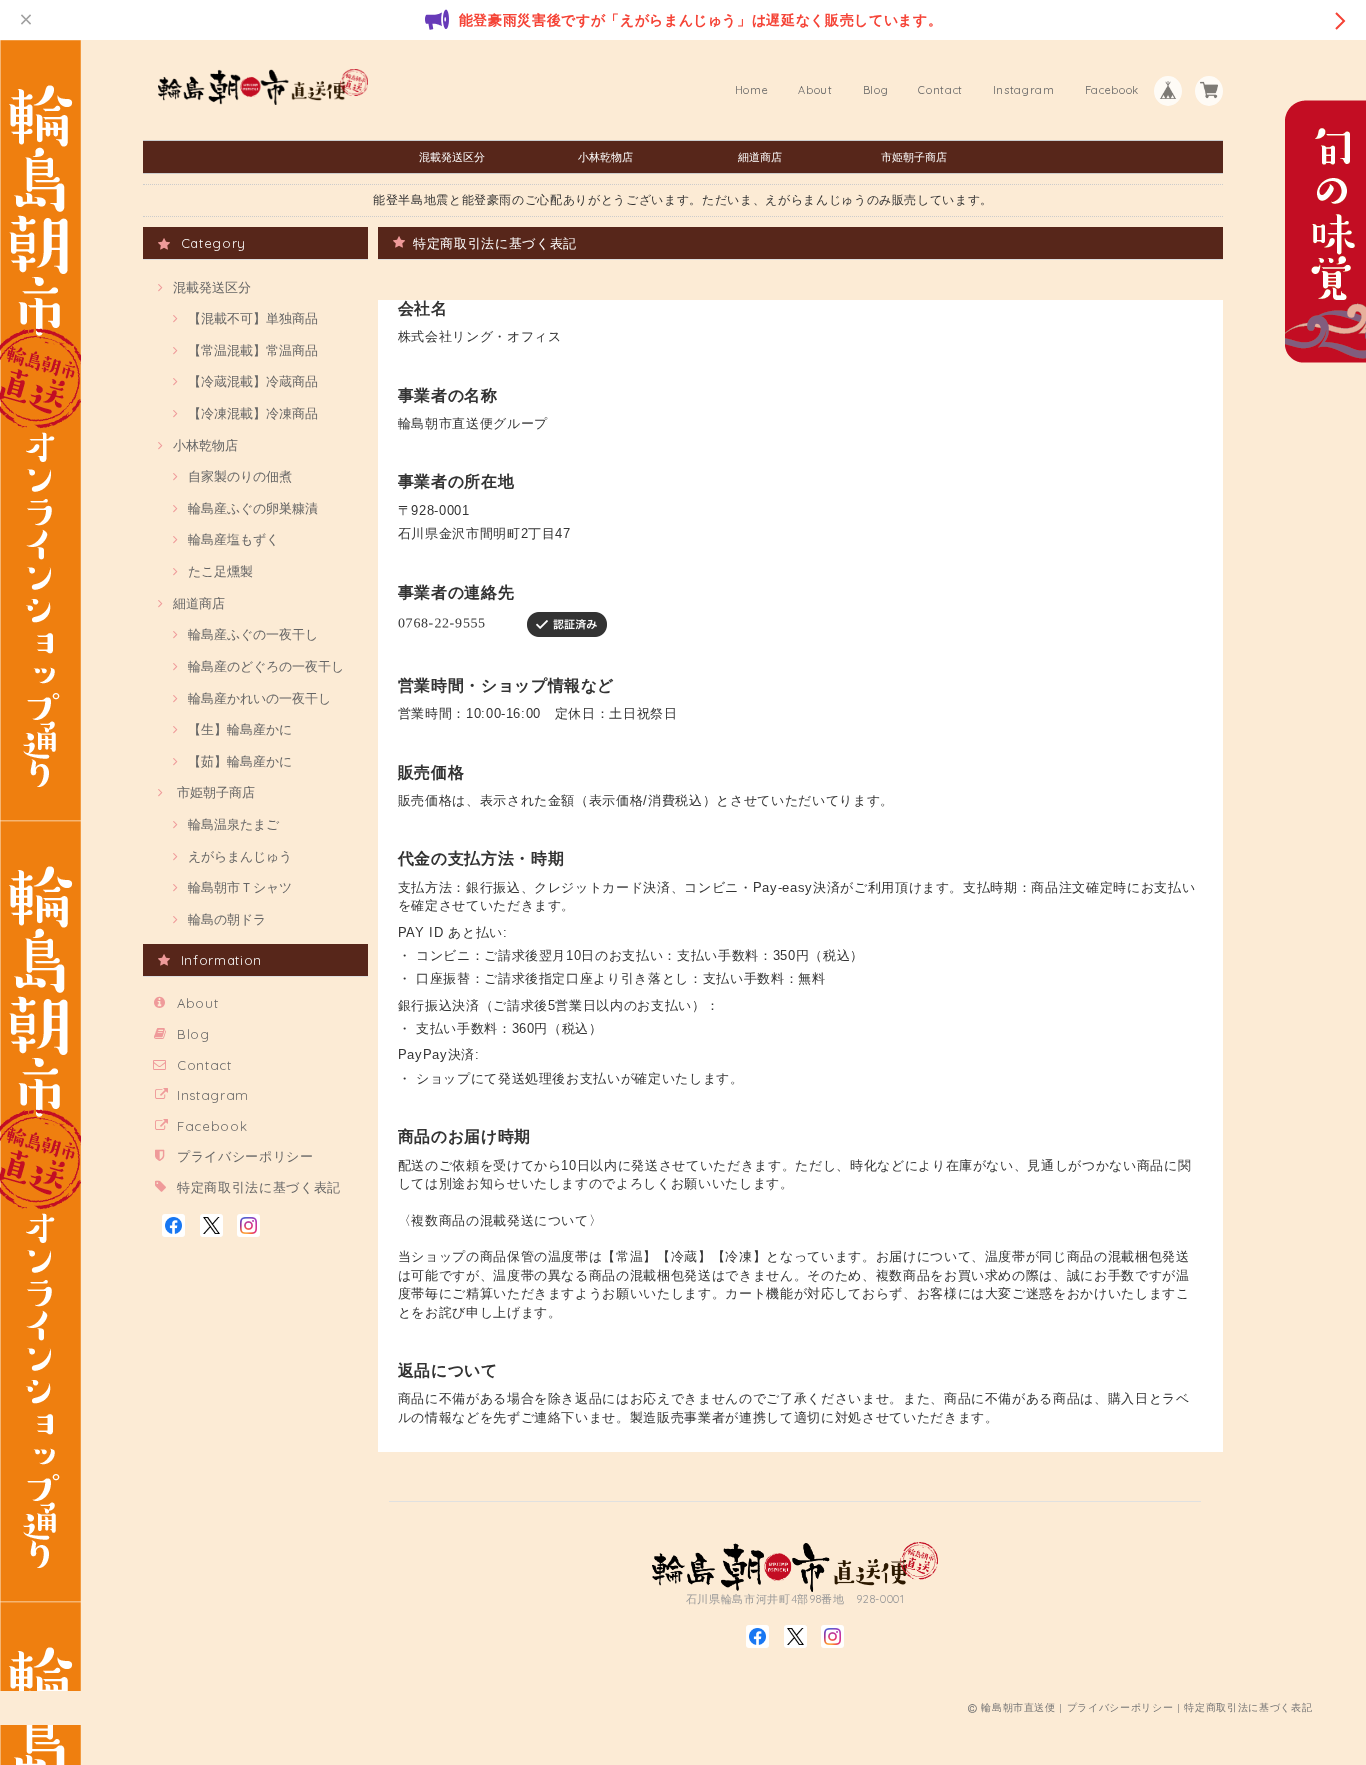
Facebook (1112, 90)
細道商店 (760, 157)
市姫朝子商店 (914, 157)
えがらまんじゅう (240, 856)
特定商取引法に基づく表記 (259, 1187)
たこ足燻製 (220, 571)
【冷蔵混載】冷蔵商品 (253, 381)
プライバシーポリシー (245, 1156)
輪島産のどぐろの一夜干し (266, 666)
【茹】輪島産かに (240, 761)
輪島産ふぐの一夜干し (253, 634)
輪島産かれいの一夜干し (259, 698)
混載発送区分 (452, 157)
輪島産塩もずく (233, 539)
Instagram (1024, 90)
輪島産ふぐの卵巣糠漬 (253, 508)
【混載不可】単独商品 (253, 318)
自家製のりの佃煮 (240, 476)
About (815, 90)
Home (752, 90)
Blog (876, 90)
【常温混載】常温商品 (253, 350)
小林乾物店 (605, 157)
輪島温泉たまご (233, 824)
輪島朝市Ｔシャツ (240, 887)
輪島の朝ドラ (227, 919)
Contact (940, 90)
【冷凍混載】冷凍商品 (253, 413)
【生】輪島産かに (240, 729)
